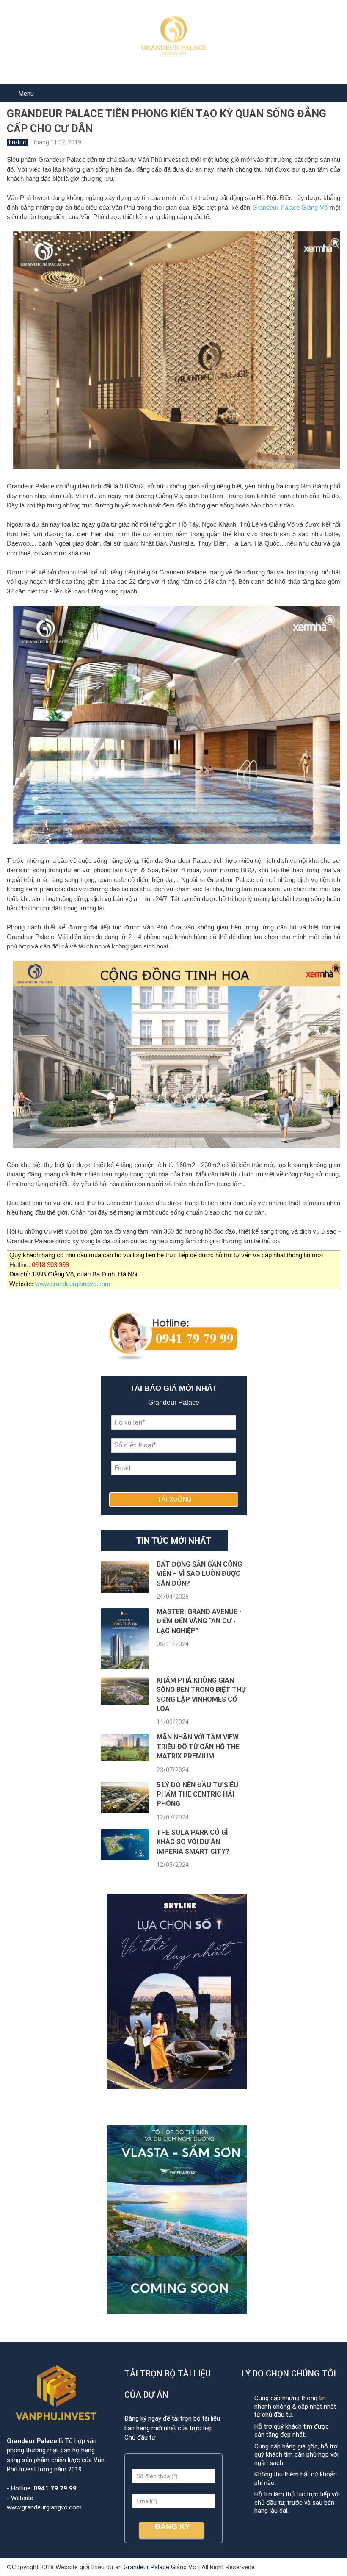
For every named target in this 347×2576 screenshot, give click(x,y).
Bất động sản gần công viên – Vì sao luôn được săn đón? (199, 1574)
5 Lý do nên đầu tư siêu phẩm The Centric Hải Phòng (197, 1794)
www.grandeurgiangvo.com (73, 1284)
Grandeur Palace (146, 2567)
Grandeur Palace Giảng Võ (290, 207)
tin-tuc (17, 142)
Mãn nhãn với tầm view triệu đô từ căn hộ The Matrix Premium (198, 1747)
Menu (26, 94)
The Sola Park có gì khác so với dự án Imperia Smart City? (193, 1842)
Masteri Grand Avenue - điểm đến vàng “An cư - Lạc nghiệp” (199, 1621)
